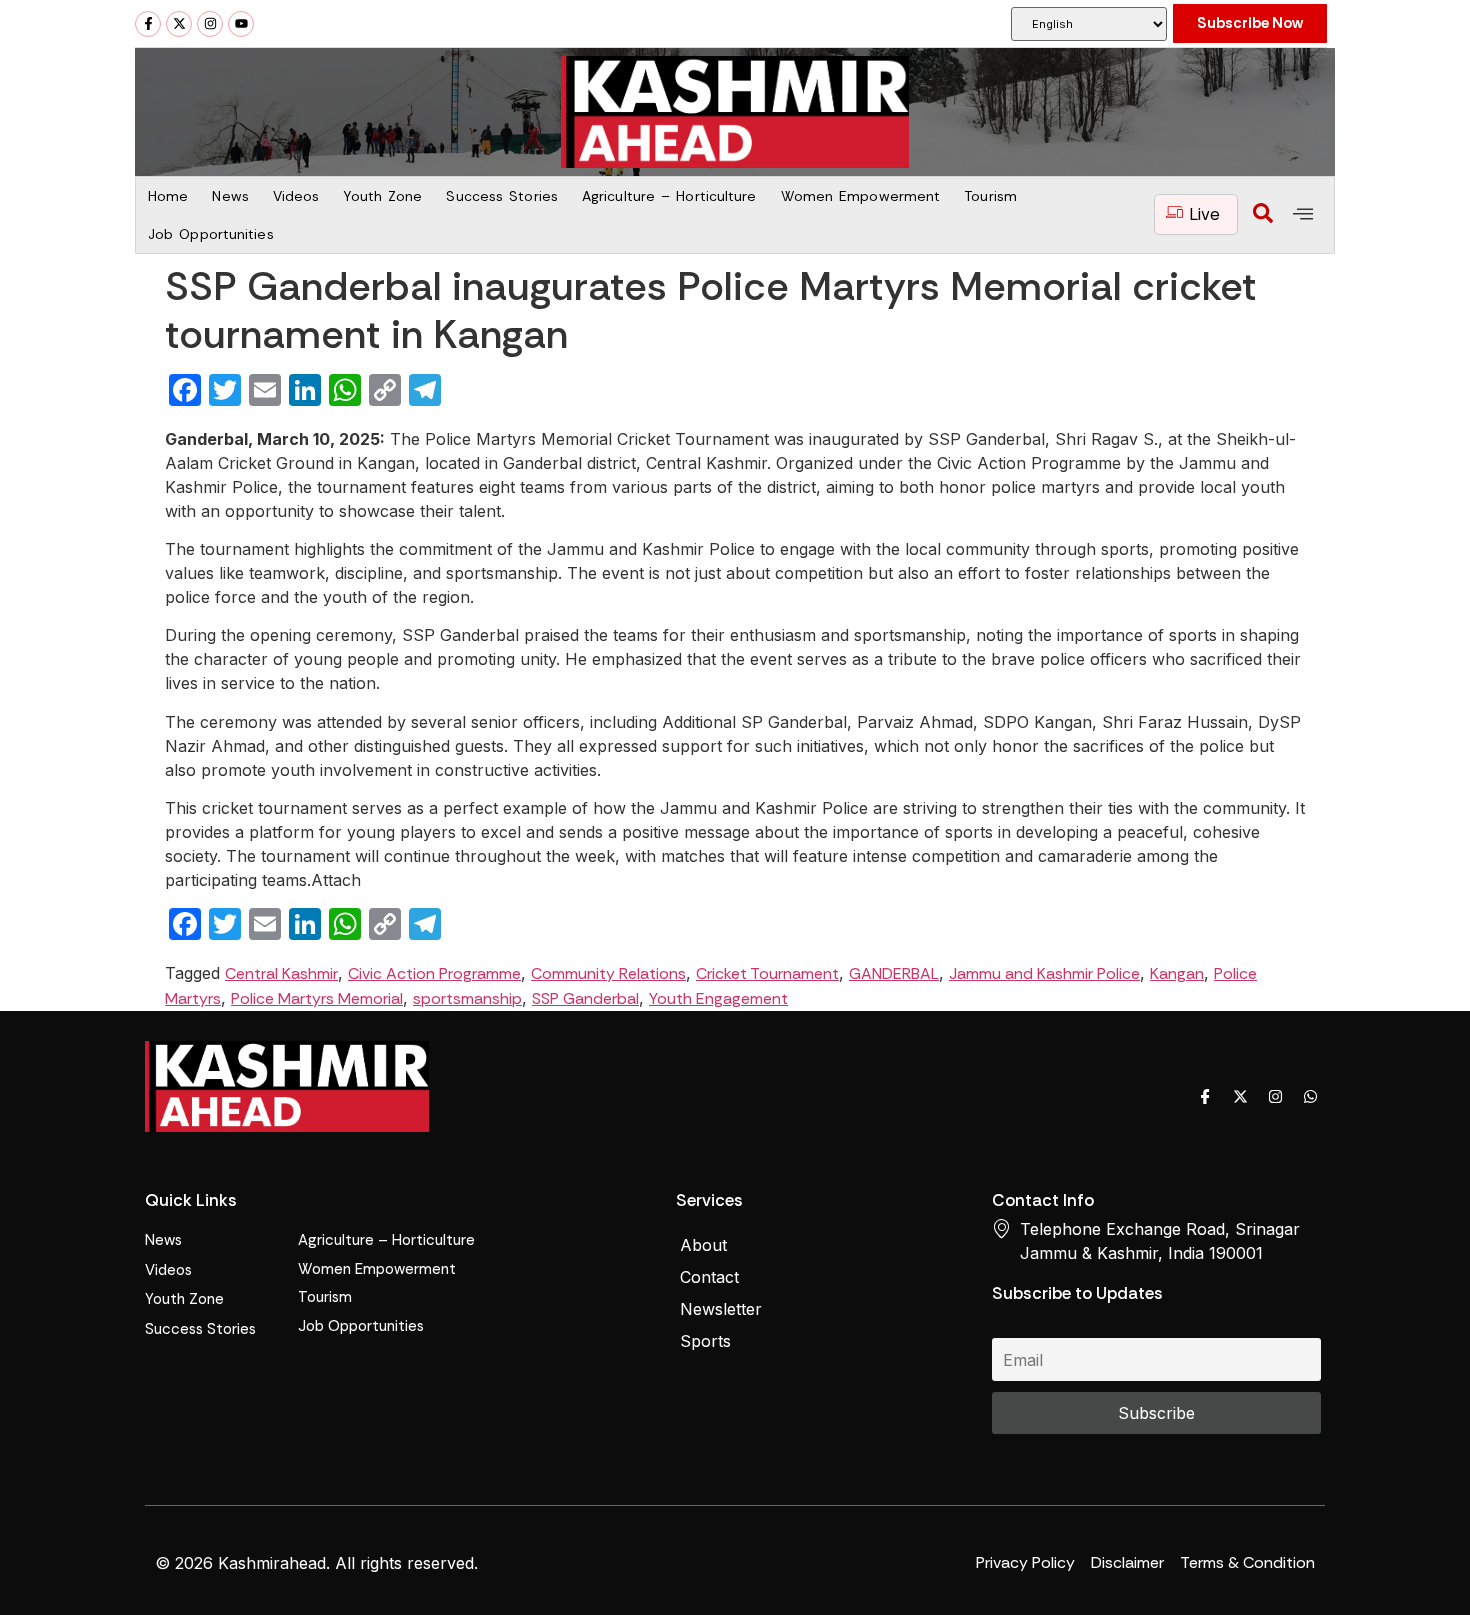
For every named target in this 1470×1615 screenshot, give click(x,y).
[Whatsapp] (1310, 1097)
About (703, 1245)
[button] (1263, 215)
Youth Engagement (718, 998)
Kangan (1177, 973)
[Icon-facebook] (1205, 1097)
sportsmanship (467, 998)
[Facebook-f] (148, 24)
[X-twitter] (179, 24)
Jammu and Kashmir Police (1044, 973)
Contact (709, 1277)
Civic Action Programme (434, 973)
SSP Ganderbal (585, 998)
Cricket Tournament (767, 973)
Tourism (990, 196)
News (230, 196)
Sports (705, 1341)
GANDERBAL (894, 973)
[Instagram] (210, 24)
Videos (296, 196)
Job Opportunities (211, 234)
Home (168, 196)
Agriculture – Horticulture (669, 196)
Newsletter (721, 1309)
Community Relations (608, 973)
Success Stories (502, 196)
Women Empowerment (861, 196)
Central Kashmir (281, 973)
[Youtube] (241, 24)
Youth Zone (382, 196)
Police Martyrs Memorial (317, 998)
